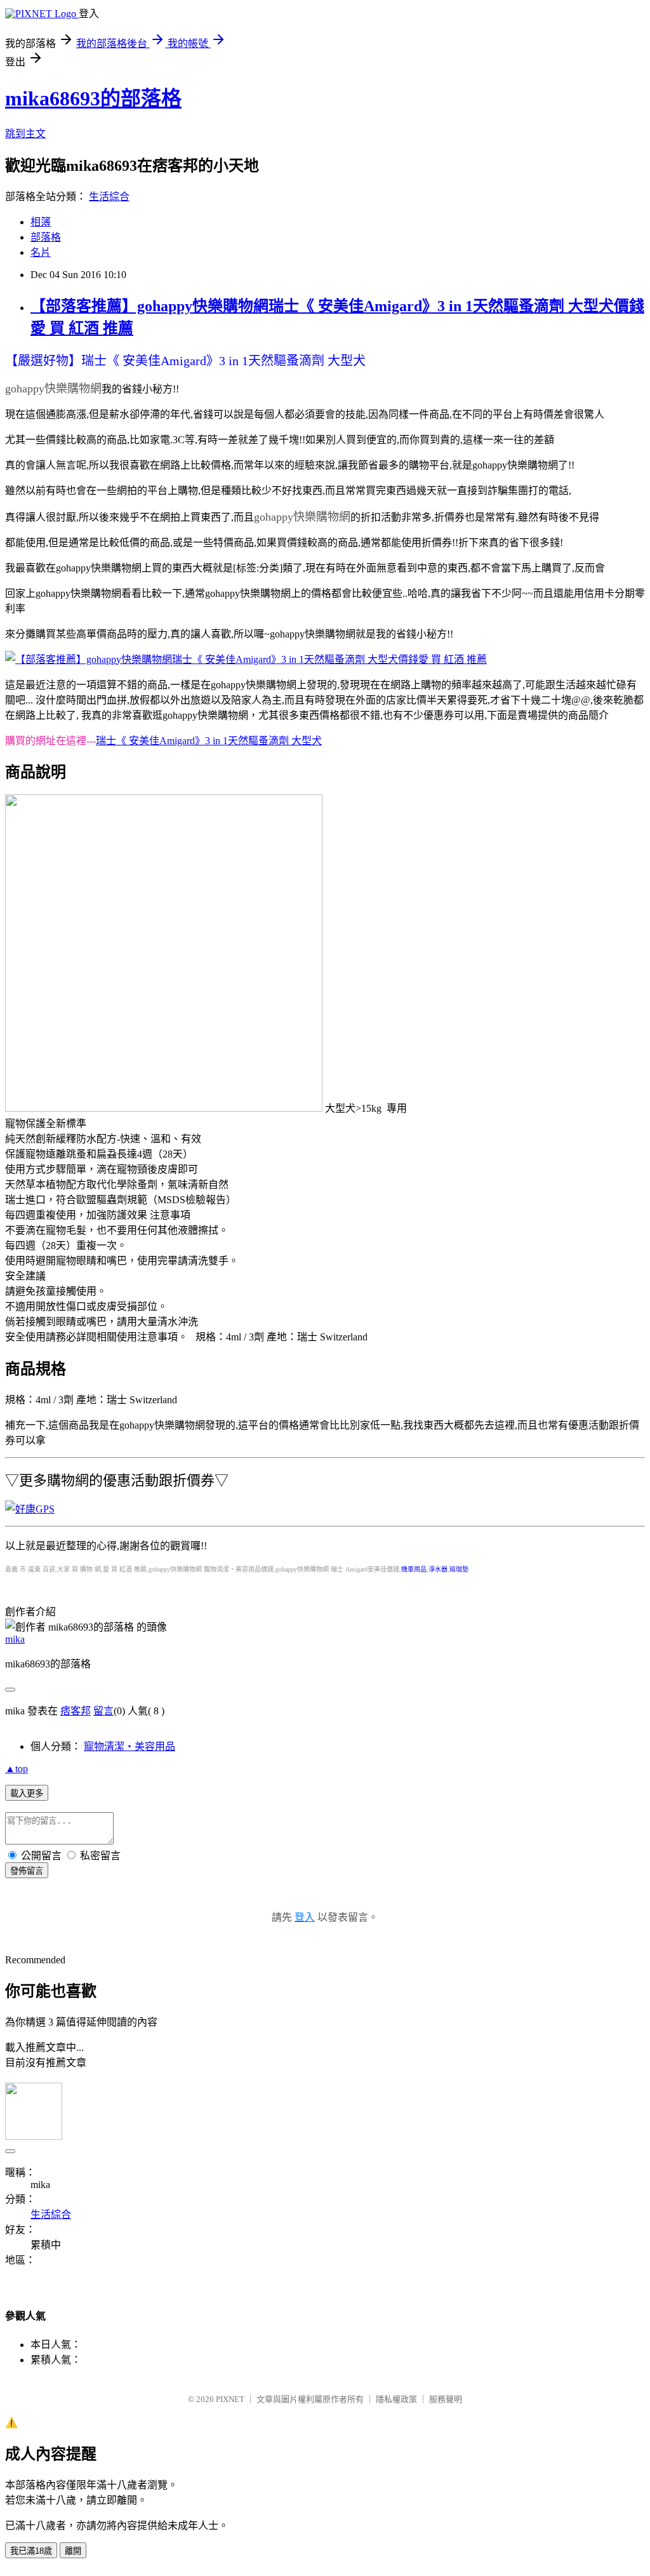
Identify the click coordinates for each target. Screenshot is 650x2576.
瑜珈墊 (459, 1569)
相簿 (41, 222)
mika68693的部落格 (93, 98)
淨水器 (438, 1569)
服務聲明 (446, 2399)
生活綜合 (109, 197)
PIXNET (230, 2399)
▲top (17, 1769)
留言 (103, 1711)
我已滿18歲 (31, 2551)
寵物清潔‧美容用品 (129, 1746)
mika (15, 1639)
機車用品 (414, 1569)
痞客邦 (76, 1711)
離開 (73, 2551)
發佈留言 (27, 1871)
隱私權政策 (396, 2399)
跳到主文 (25, 134)
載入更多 (27, 1793)
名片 (41, 252)
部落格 (46, 237)
